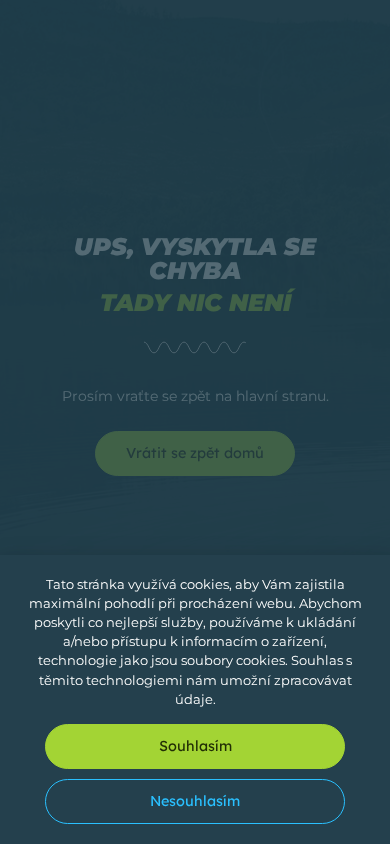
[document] (195, 422)
